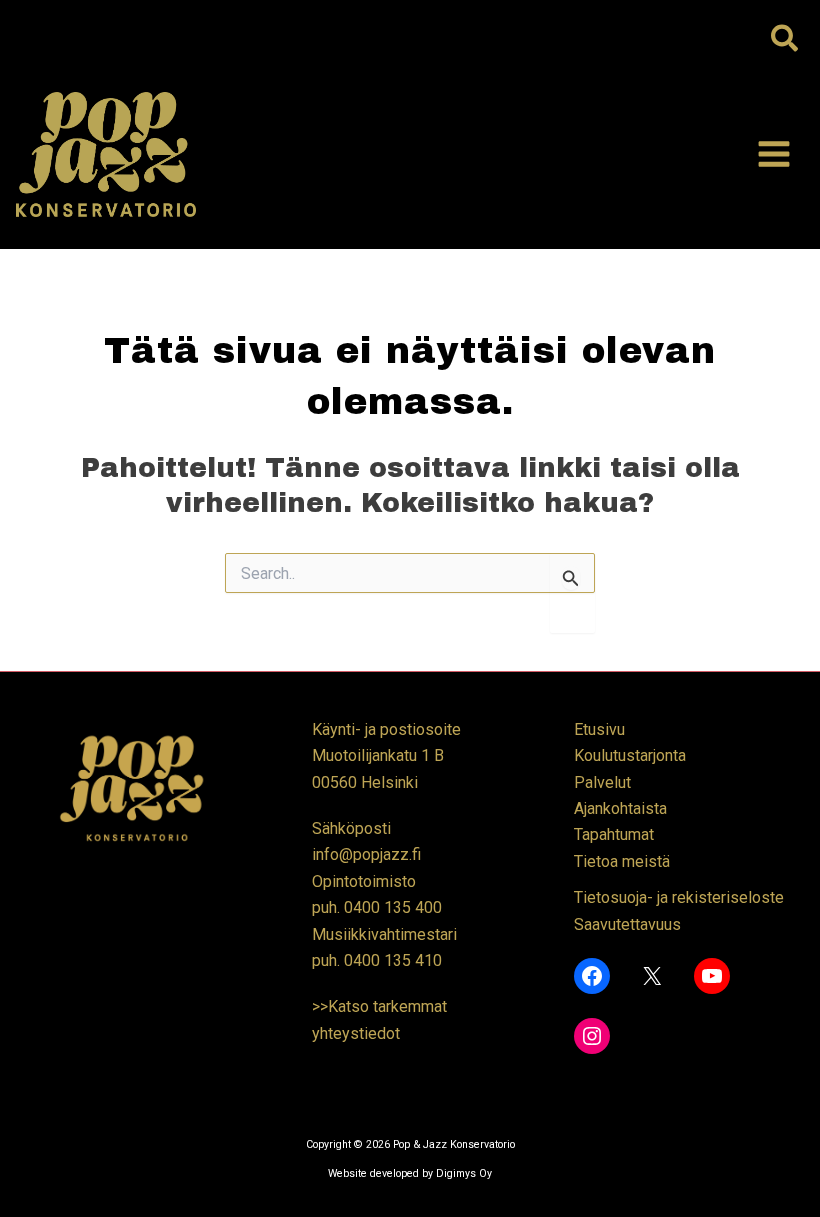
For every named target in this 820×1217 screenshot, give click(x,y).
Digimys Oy (464, 1173)
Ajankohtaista (620, 808)
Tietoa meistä (622, 861)
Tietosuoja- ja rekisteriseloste (679, 897)
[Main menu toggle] (774, 154)
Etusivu (599, 729)
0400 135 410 (393, 960)
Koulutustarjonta (630, 755)
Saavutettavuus (627, 924)
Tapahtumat (614, 834)
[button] (785, 40)
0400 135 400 (393, 907)
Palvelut (602, 782)
